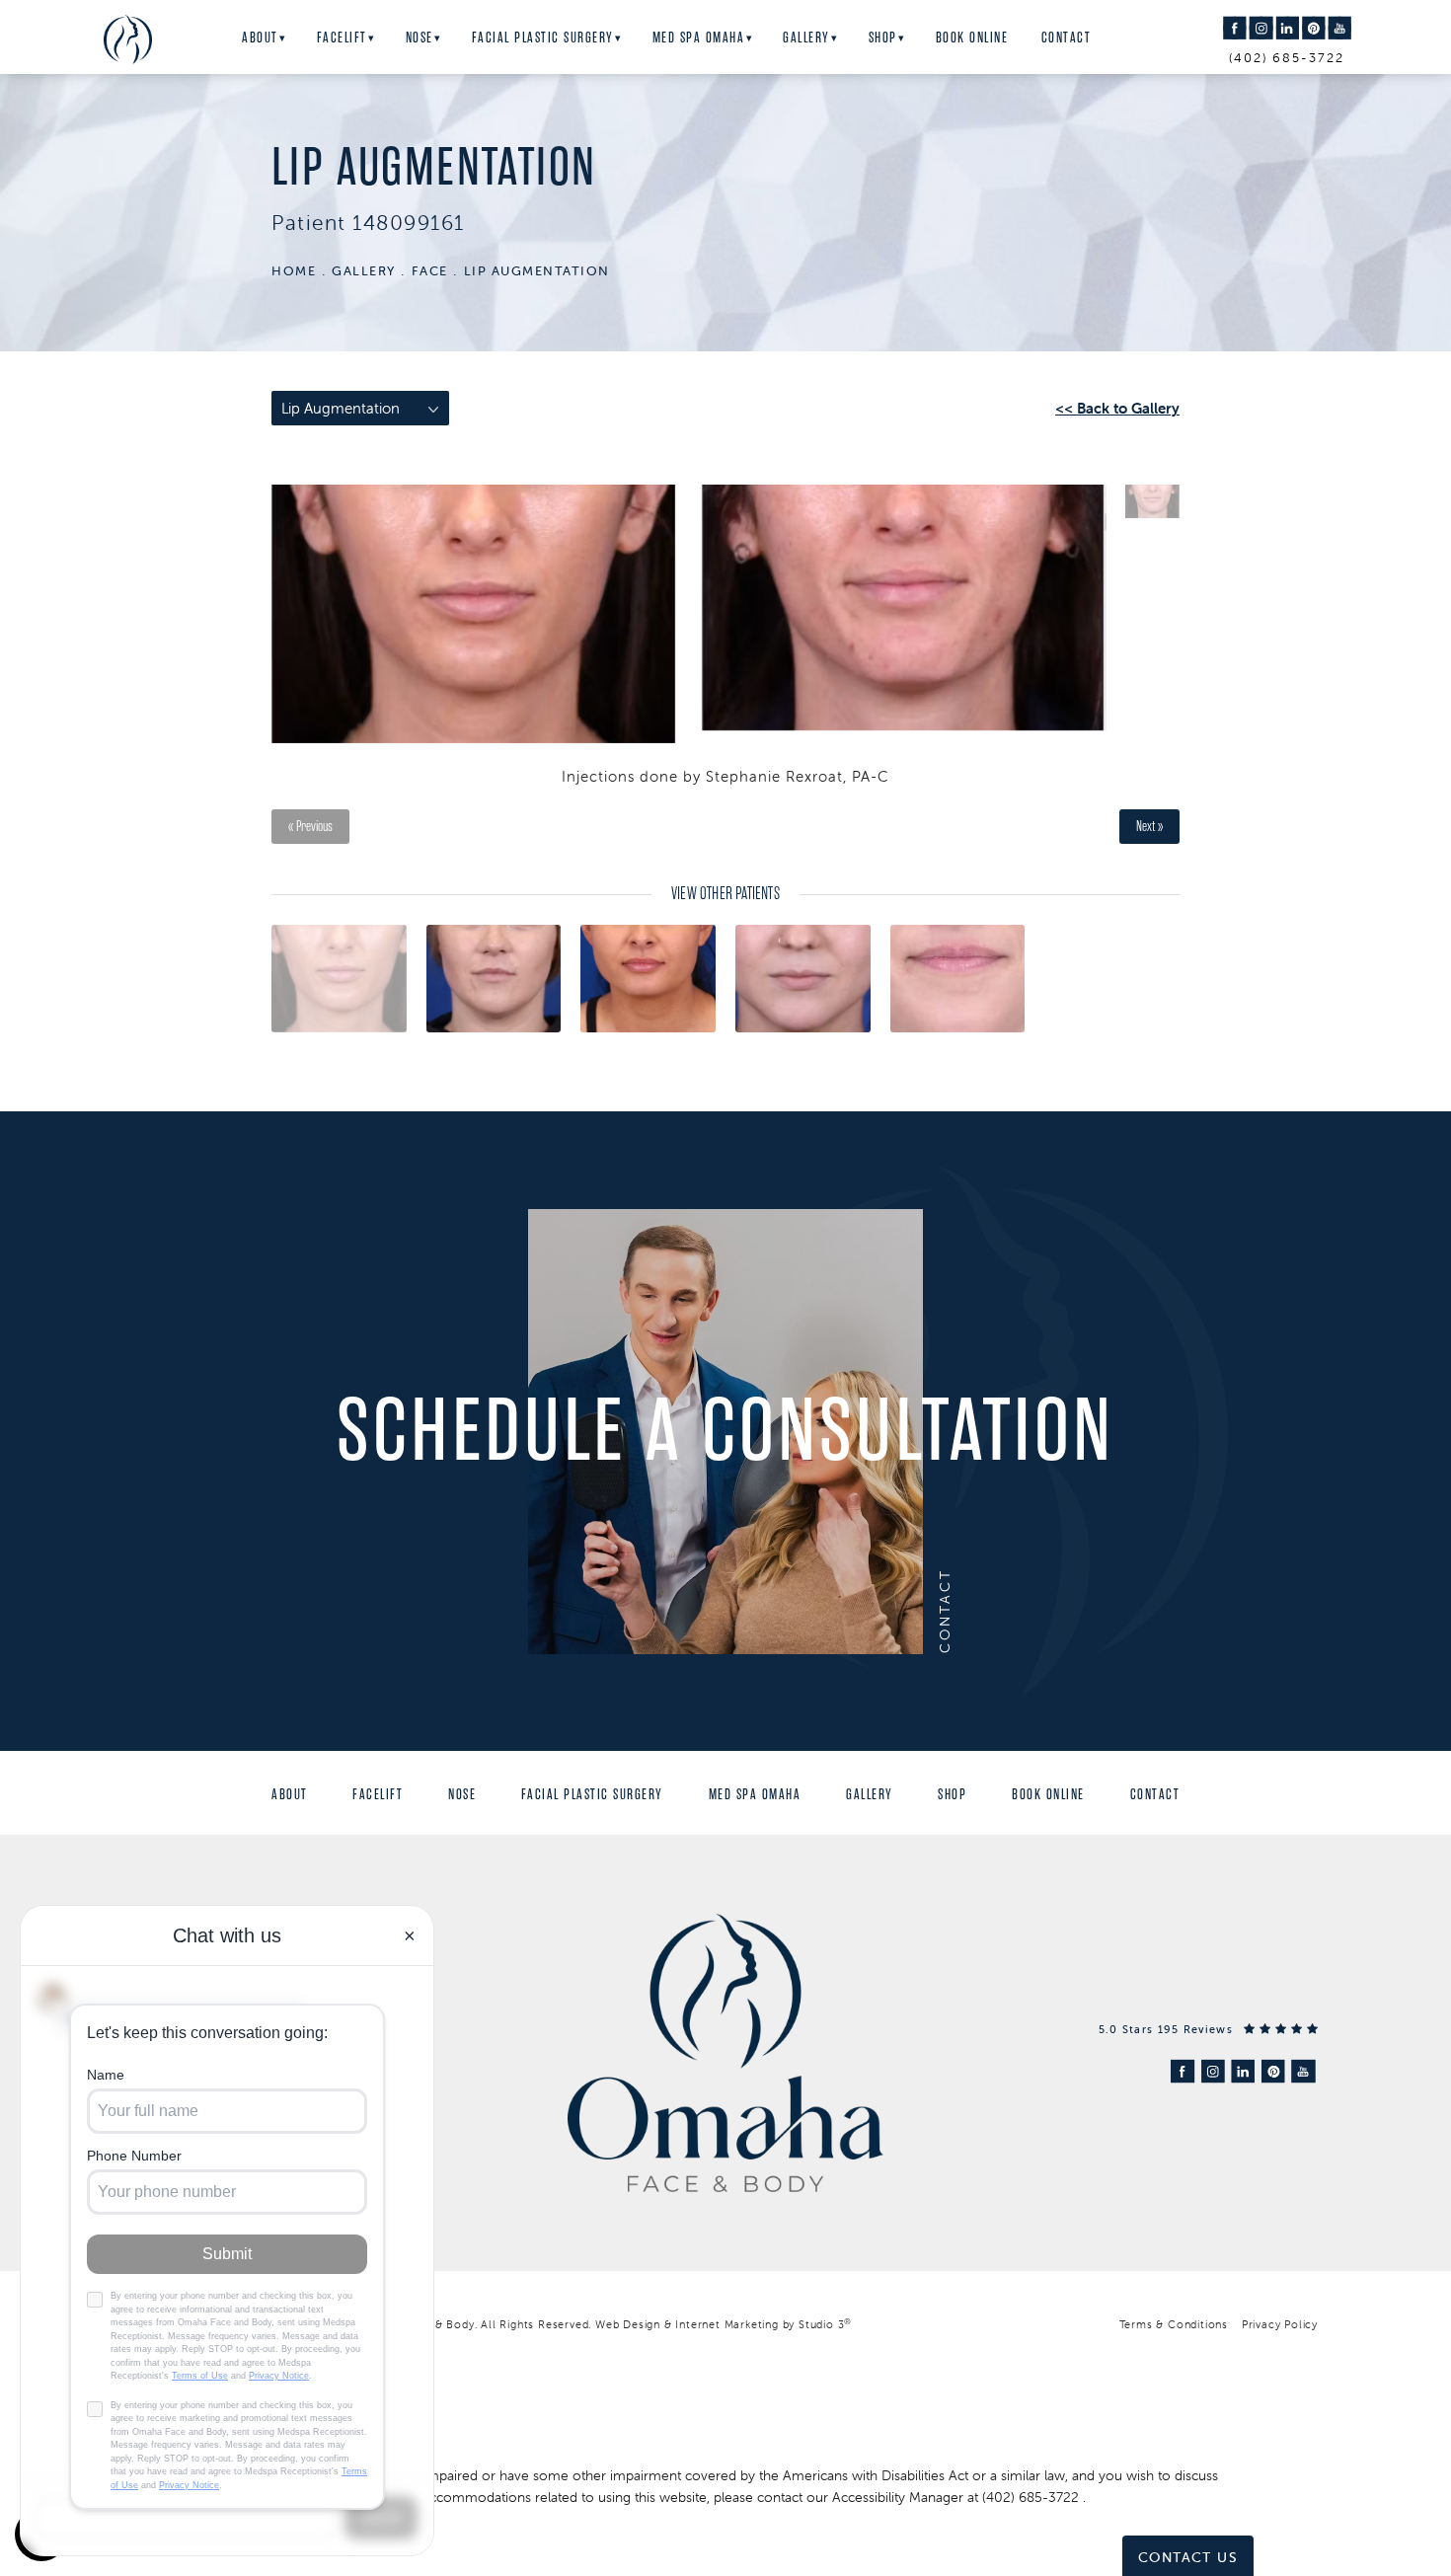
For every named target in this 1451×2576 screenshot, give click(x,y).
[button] (1234, 28)
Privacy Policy (1280, 2324)
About (260, 38)
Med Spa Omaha (699, 38)
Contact (1067, 38)
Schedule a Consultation (725, 1431)
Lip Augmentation (537, 271)
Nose (420, 38)
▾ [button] (283, 38)
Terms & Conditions (1174, 2324)
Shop (883, 38)
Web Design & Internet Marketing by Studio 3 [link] (724, 2324)
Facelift (342, 38)
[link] (1208, 2029)
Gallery (806, 38)
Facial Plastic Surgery (543, 38)
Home (294, 271)
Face (430, 271)
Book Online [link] (972, 38)
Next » (1149, 827)
